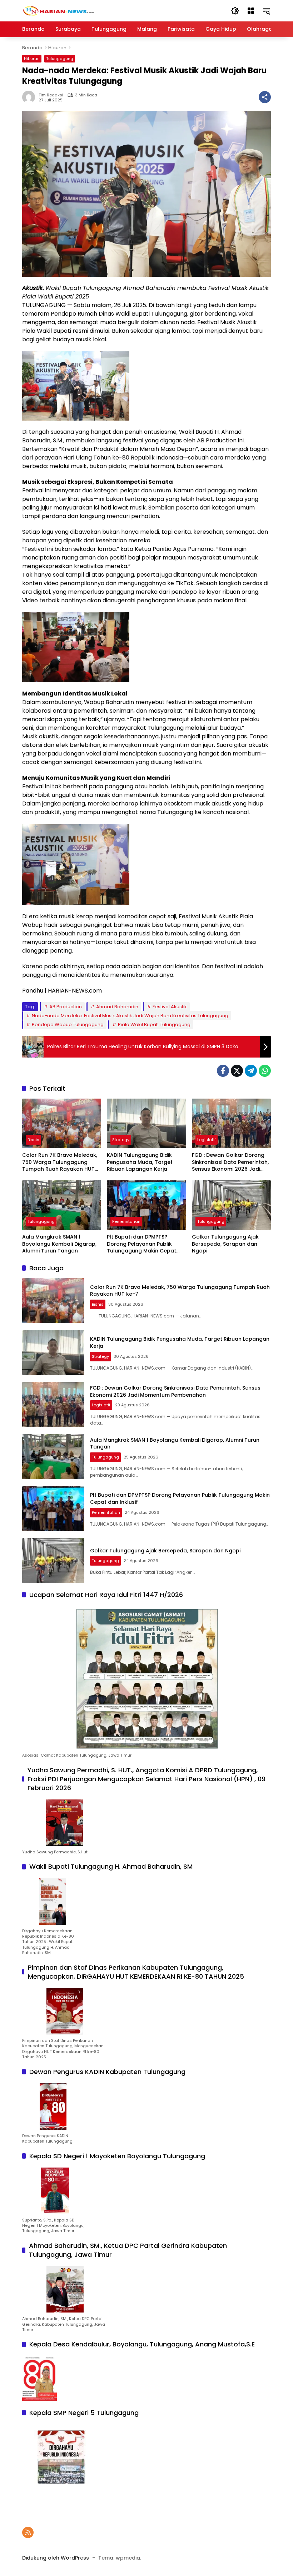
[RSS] (28, 2532)
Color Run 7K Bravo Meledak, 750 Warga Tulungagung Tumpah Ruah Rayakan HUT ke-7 (60, 1162)
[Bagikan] (265, 97)
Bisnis (33, 1140)
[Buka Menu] (251, 11)
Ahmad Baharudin (117, 1007)
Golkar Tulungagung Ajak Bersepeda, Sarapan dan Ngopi (225, 1244)
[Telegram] (251, 1071)
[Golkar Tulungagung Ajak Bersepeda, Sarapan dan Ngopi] (231, 1205)
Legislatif (207, 1140)
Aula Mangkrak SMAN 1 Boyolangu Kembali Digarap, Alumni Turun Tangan (59, 1244)
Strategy (121, 1140)
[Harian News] (58, 10)
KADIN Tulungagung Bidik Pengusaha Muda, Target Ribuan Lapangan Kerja (140, 1162)
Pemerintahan (126, 1221)
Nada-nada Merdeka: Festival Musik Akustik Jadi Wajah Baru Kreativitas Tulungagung (130, 1016)
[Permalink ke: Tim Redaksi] (30, 97)
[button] (235, 11)
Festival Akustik (170, 1007)
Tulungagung (60, 59)
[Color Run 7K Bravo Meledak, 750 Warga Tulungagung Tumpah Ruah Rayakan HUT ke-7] (62, 1123)
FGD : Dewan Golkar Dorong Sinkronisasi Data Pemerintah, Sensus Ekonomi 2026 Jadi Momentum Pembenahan (230, 1162)
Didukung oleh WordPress (56, 2558)
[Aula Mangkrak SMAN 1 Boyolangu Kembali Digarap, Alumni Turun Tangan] (62, 1205)
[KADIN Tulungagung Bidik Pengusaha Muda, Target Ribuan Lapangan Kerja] (146, 1123)
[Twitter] (237, 1071)
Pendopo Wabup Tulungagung (68, 1025)
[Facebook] (223, 1071)
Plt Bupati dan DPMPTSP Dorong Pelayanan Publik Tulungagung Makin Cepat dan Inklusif (141, 1244)
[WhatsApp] (265, 1071)
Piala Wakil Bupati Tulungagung (154, 1025)
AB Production (66, 1007)
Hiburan (32, 59)
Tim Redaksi (51, 95)
